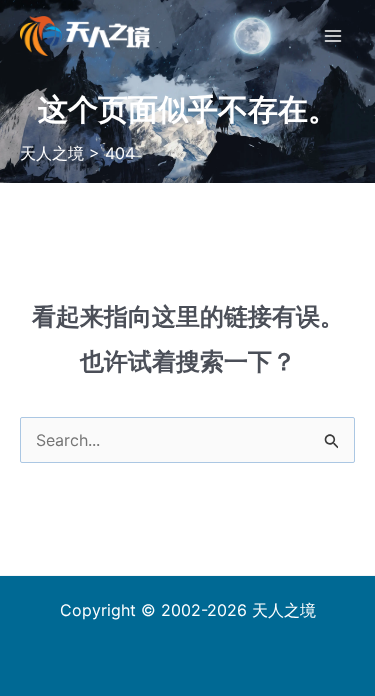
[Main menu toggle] (333, 36)
